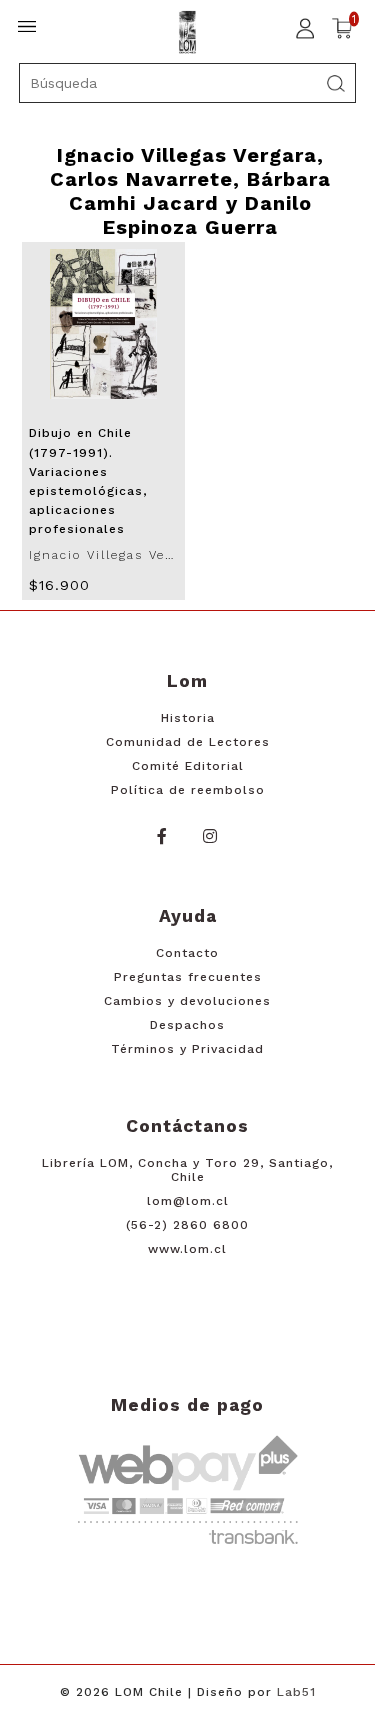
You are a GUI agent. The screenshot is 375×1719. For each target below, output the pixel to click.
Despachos (187, 1025)
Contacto (187, 953)
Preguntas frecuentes (188, 977)
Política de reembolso (188, 790)
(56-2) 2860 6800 (187, 1225)
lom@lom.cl (188, 1201)
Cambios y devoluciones (187, 1001)
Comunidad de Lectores (188, 742)
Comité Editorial (188, 766)
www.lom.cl (187, 1249)
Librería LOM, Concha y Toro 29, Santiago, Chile (187, 1170)
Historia (188, 718)
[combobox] (188, 83)
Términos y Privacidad (187, 1049)
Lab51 (296, 1692)
